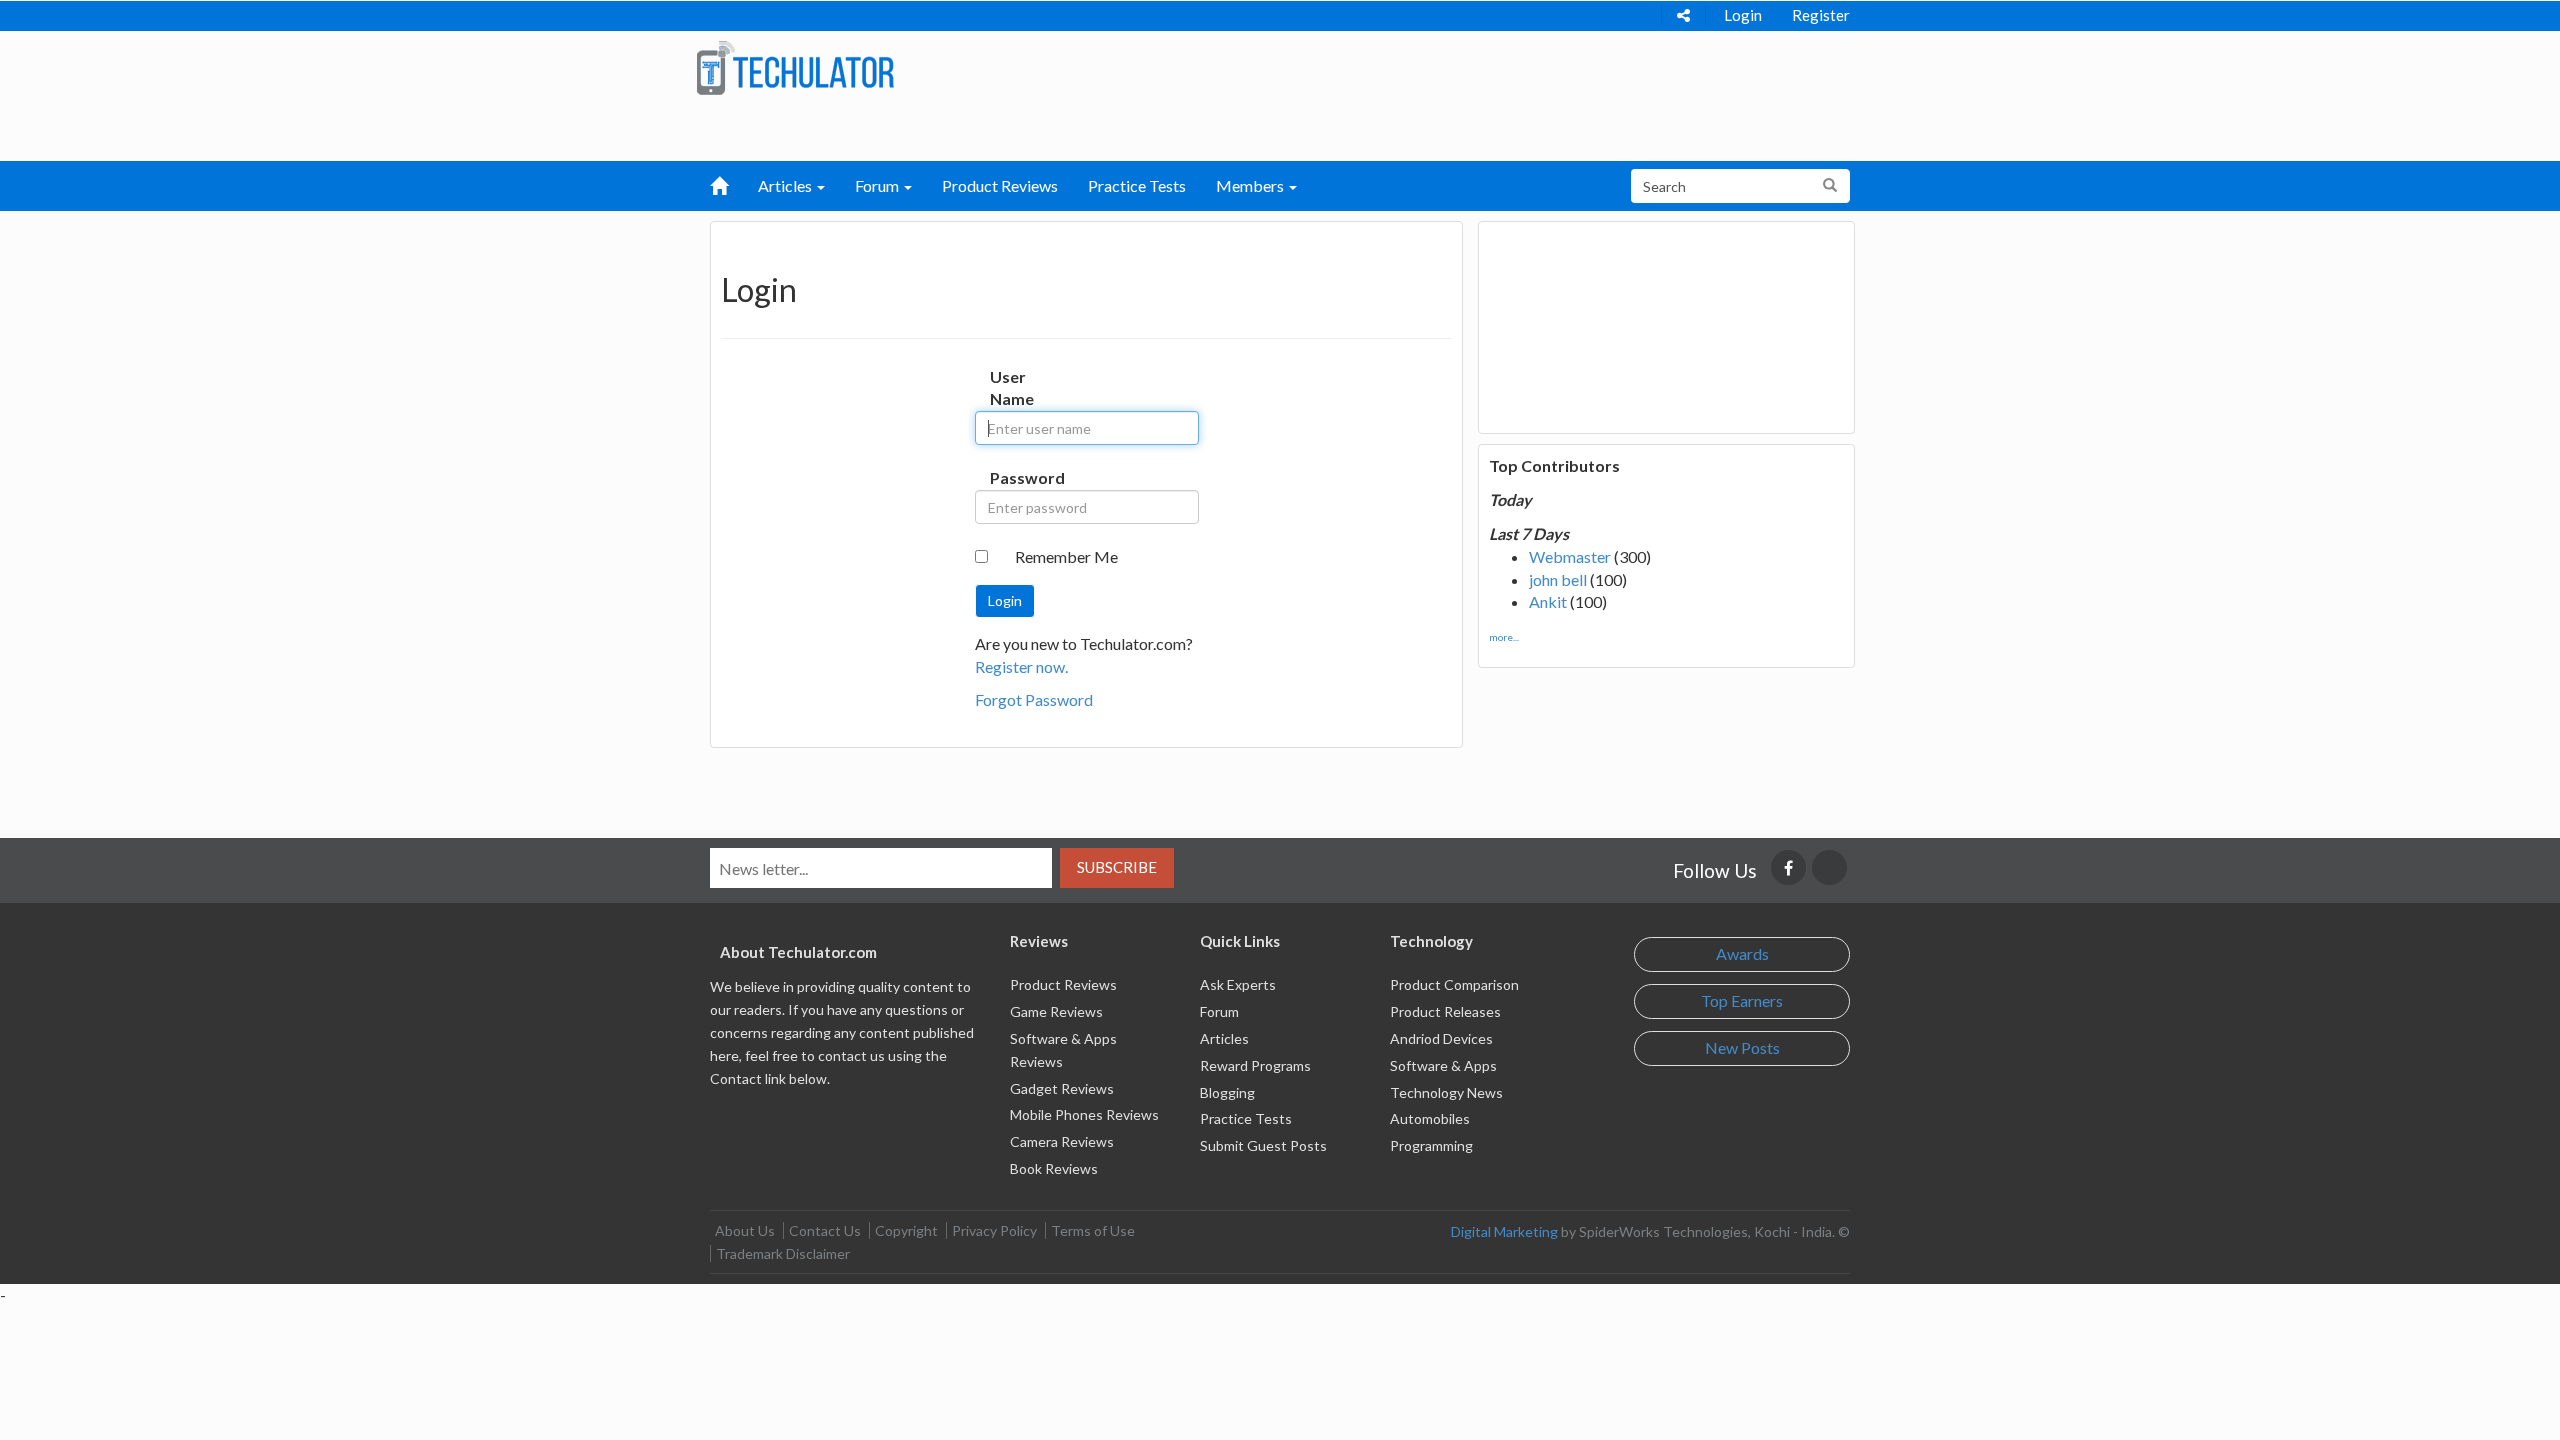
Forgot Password (1034, 699)
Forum (1219, 1011)
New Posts (1742, 1047)
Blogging (1227, 1092)
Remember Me (1066, 556)
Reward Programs (1255, 1065)
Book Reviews (1054, 1168)
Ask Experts (1238, 984)
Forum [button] (878, 185)
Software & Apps (1443, 1065)
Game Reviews (1056, 1011)
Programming (1431, 1145)
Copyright (906, 1230)
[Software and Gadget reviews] (795, 66)
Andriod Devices (1441, 1038)
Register (1821, 15)
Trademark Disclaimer (783, 1253)
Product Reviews (1000, 185)
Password (1010, 477)
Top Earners (1742, 1000)
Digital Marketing (1504, 1231)
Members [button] (1251, 185)
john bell (1558, 579)
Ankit (1548, 601)
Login (1743, 15)
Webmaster (1570, 556)
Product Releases (1445, 1011)
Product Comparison (1454, 984)
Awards (1742, 953)
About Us (745, 1230)
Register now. (1021, 666)
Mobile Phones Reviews (1084, 1114)
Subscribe (1117, 867)
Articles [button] (786, 185)
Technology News (1446, 1092)
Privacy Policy (994, 1230)
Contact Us (825, 1230)
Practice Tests (1137, 185)
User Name (1010, 388)
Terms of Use (1093, 1230)
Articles (1224, 1038)
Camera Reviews (1062, 1141)
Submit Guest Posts (1263, 1145)
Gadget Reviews (1062, 1088)
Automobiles (1430, 1118)
